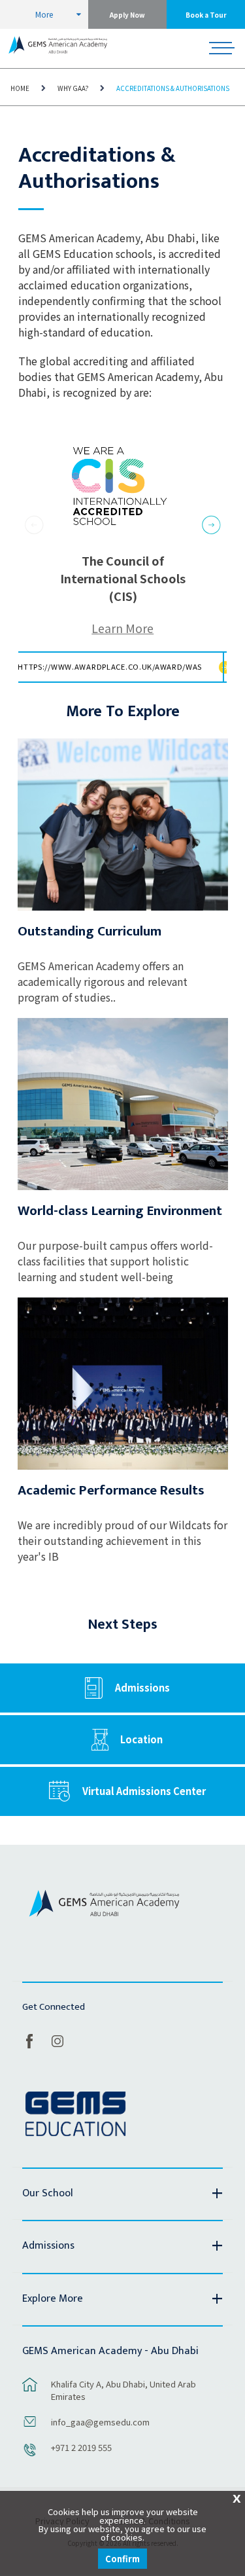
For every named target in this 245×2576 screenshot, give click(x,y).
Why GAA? (73, 88)
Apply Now (127, 15)
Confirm (122, 2559)
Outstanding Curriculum (90, 931)
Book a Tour (206, 15)
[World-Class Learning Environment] (123, 1104)
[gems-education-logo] (75, 2114)
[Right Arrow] (211, 527)
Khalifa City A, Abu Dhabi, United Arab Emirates (123, 2390)
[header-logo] (58, 48)
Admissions (142, 1687)
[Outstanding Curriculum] (123, 825)
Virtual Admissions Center (144, 1791)
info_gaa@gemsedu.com (100, 2422)
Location (141, 1739)
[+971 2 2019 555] (30, 2456)
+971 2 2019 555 (81, 2447)
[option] (123, 560)
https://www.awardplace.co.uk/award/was (110, 666)
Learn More (122, 628)
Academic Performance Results (111, 1490)
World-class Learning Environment (120, 1211)
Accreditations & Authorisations (173, 88)
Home (20, 88)
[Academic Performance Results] (123, 1384)
